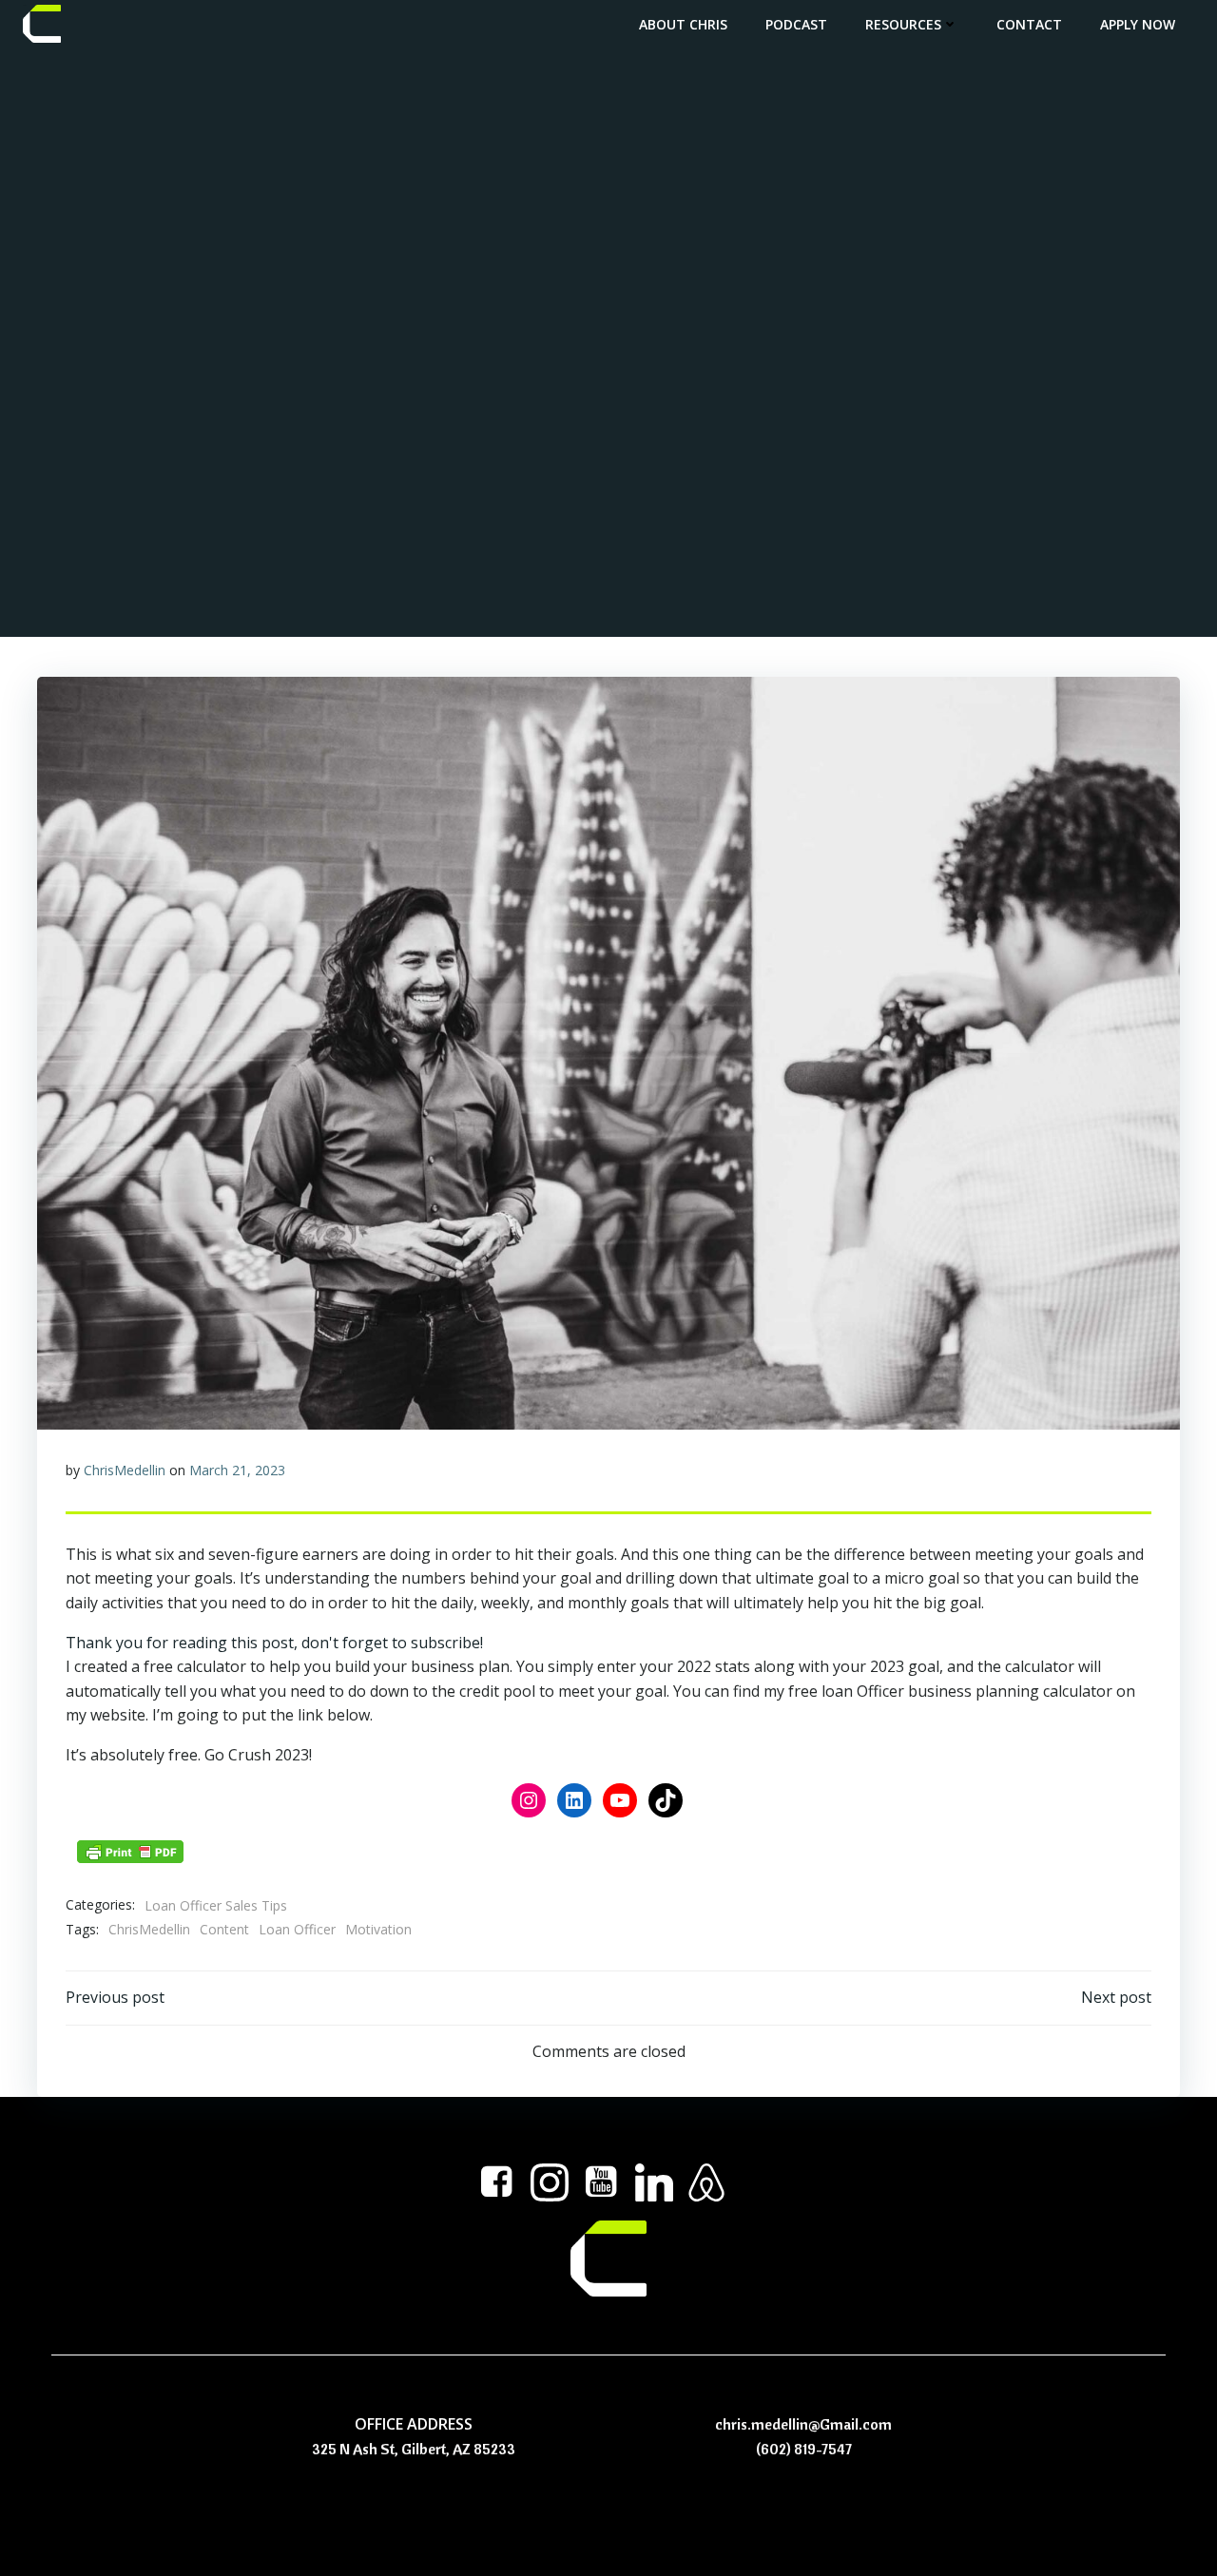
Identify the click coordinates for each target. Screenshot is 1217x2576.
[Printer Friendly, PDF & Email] (130, 1852)
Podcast (796, 24)
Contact (1029, 24)
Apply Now (1138, 24)
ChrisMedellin (125, 1470)
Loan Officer (297, 1929)
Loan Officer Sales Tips (216, 1905)
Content (224, 1929)
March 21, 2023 (237, 1470)
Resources (903, 24)
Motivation (378, 1929)
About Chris (683, 24)
